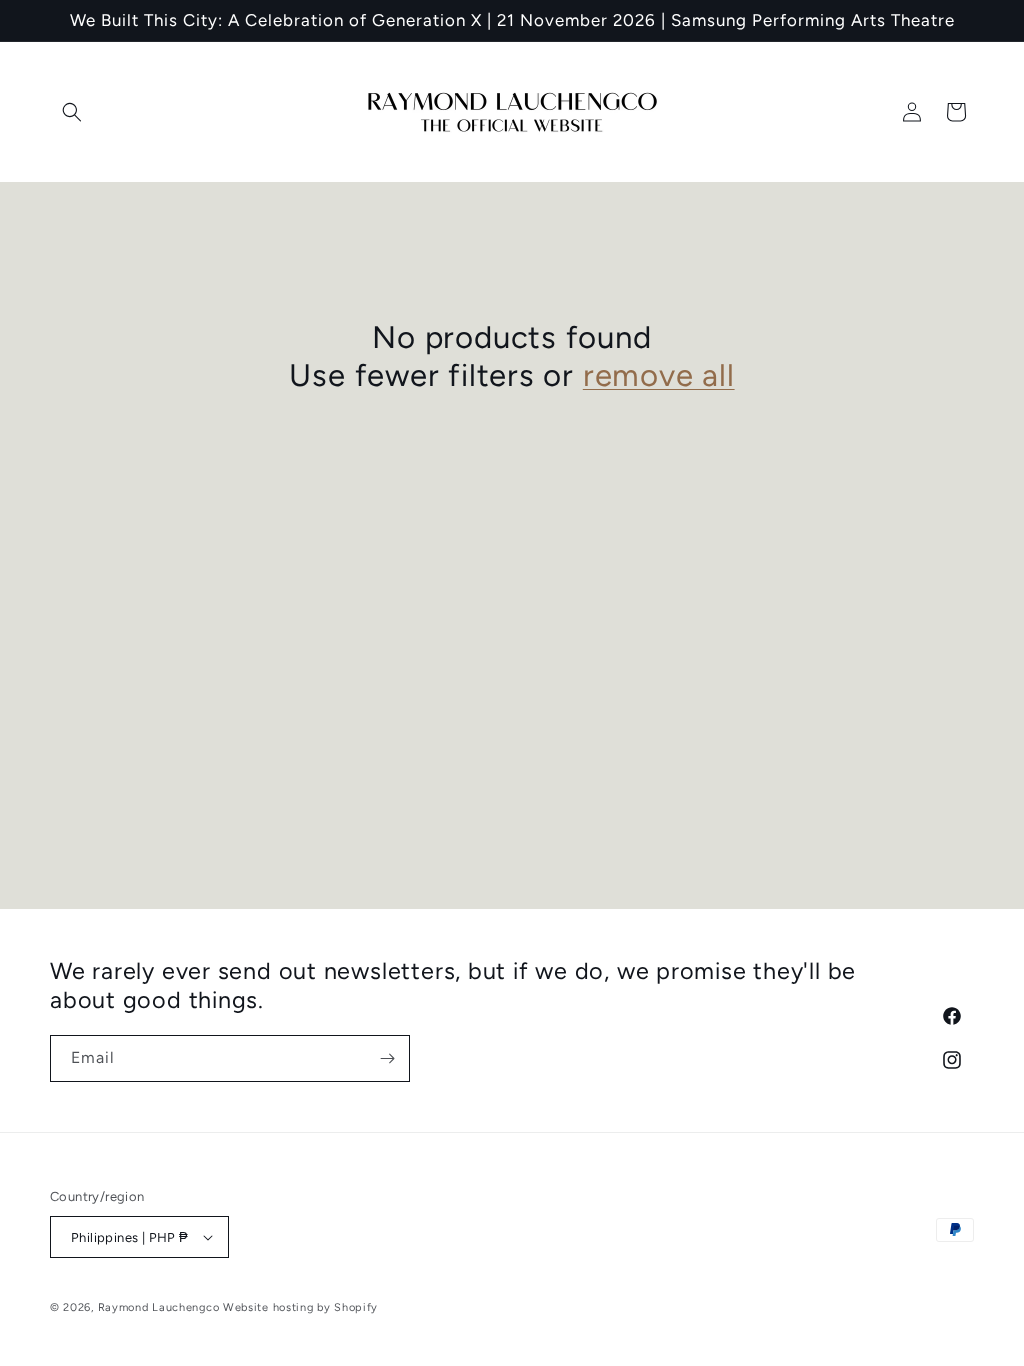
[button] (72, 112)
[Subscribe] (387, 1058)
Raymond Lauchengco (159, 1307)
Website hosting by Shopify (300, 1307)
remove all (659, 375)
